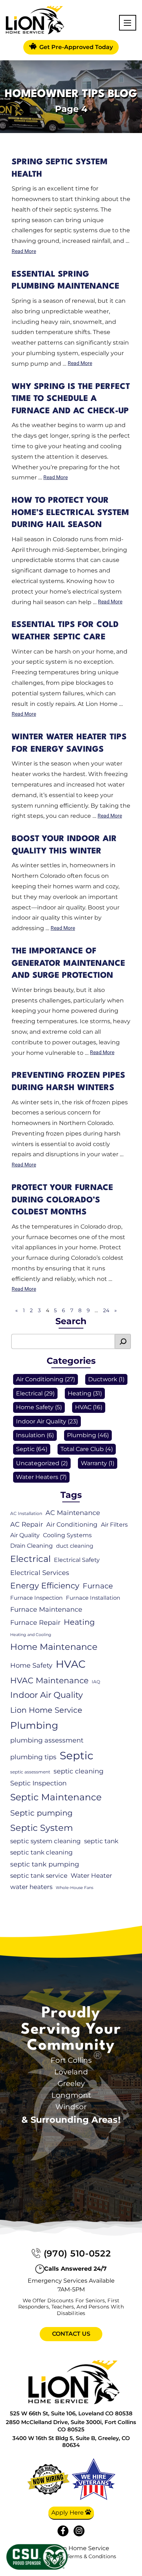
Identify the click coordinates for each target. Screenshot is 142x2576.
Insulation (31, 1435)
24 (106, 1310)
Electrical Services (40, 1573)
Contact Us (71, 2334)
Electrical (29, 1393)
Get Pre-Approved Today (75, 47)
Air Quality (25, 1535)
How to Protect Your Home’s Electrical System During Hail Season (70, 513)
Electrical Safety (77, 1560)
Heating (80, 1393)
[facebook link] (63, 2531)
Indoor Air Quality (41, 1421)
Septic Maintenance (56, 1797)
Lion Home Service (46, 1710)
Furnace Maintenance (46, 1610)
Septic (25, 1449)
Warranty (94, 1463)
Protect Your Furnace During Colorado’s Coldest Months (62, 1200)
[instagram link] (79, 2531)
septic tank (101, 1841)
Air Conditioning (40, 1380)
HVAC (83, 1408)
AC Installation (26, 1513)
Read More (24, 252)
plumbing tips (33, 1757)
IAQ (96, 1682)
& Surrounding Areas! (71, 2120)
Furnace (98, 1586)
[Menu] (127, 23)
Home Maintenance (54, 1647)
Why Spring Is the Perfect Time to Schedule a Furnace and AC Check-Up (71, 399)
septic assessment (30, 1772)
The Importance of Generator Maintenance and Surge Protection (68, 963)
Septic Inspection (38, 1783)
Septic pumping (41, 1813)
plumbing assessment (47, 1740)
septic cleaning (78, 1771)
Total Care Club (82, 1449)
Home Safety (35, 1408)
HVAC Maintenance (49, 1681)
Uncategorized (38, 1463)
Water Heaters (37, 1477)
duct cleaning (75, 1546)
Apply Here (68, 2513)
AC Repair (27, 1525)
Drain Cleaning (31, 1546)
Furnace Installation (93, 1598)
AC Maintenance (73, 1513)
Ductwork (103, 1380)
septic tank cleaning (42, 1852)
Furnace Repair (35, 1623)
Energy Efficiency (45, 1586)
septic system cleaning (46, 1841)
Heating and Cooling (31, 1635)
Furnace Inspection (36, 1598)
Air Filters (114, 1525)
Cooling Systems (67, 1535)
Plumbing (82, 1435)
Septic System (42, 1828)
